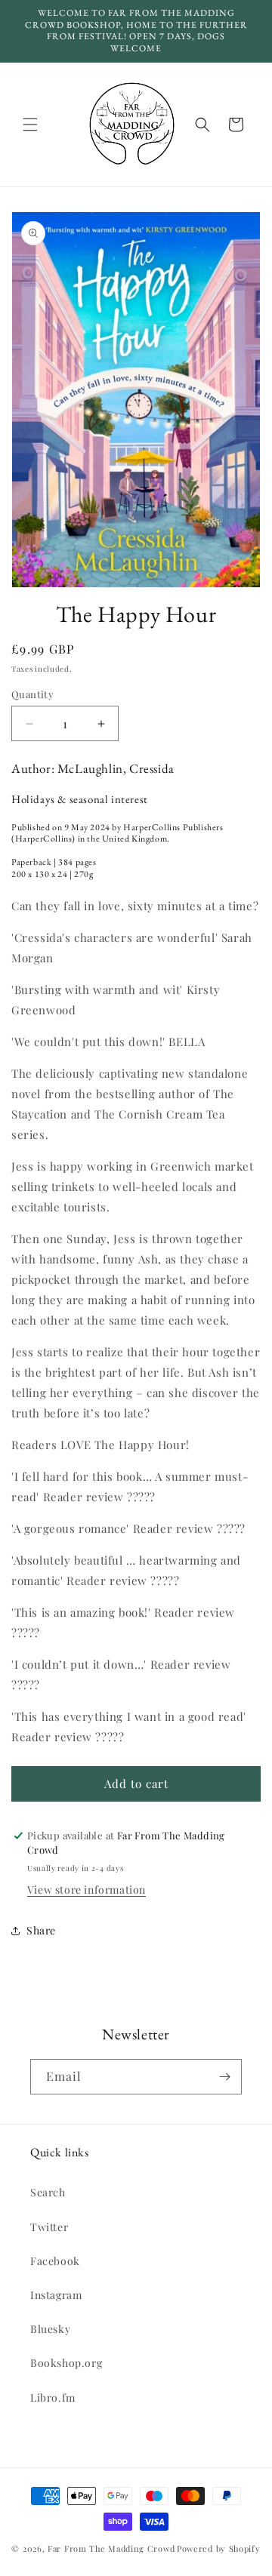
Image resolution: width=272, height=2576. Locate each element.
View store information (87, 1890)
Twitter (49, 2227)
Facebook (55, 2261)
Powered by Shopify (219, 2548)
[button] (30, 125)
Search (48, 2192)
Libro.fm (53, 2397)
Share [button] (41, 1930)
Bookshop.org (66, 2363)
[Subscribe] (224, 2077)
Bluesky (50, 2329)
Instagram (56, 2295)
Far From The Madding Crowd (111, 2548)
